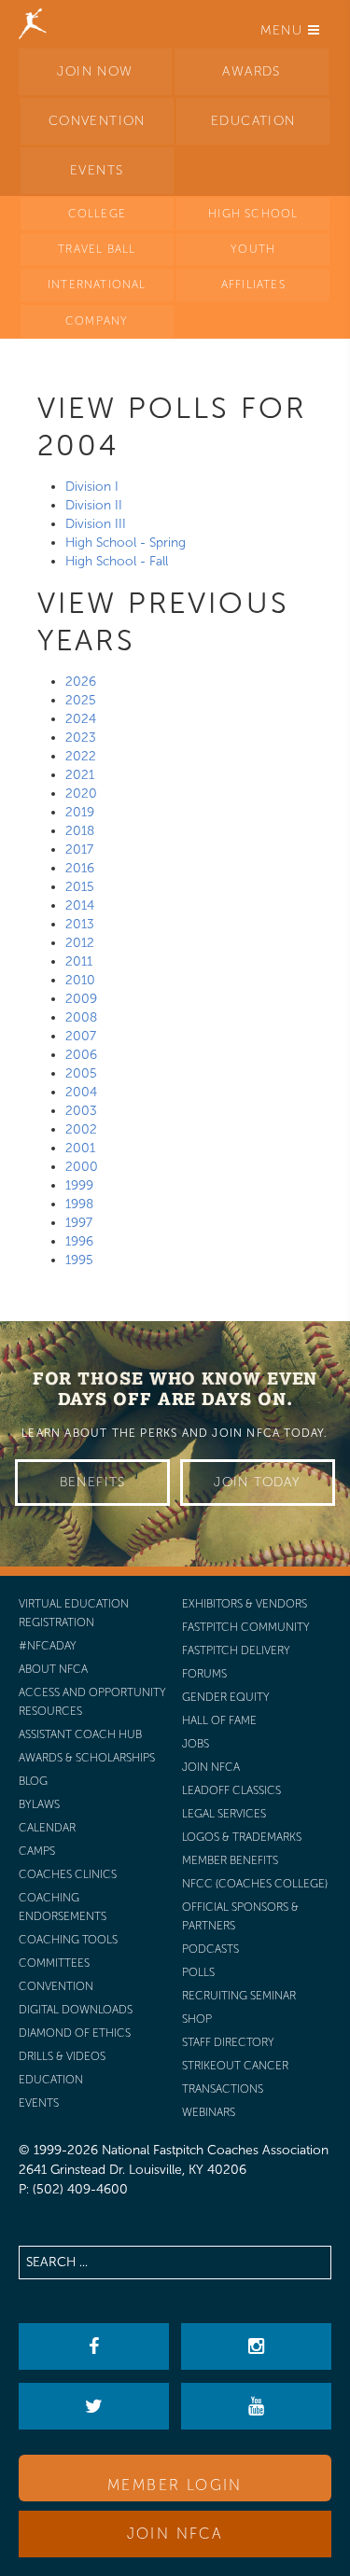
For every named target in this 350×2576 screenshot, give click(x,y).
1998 (79, 1204)
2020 (81, 794)
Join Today (257, 1482)
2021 (80, 775)
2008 (81, 1017)
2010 (80, 980)
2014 (80, 905)
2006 (81, 1055)
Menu (284, 30)
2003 (81, 1111)
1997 (79, 1223)
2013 (80, 924)
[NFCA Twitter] (93, 2406)
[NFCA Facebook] (93, 2346)
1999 (79, 1185)
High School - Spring (126, 543)
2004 (81, 1092)
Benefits (93, 1482)
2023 (81, 738)
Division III (96, 524)
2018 (80, 831)
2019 (80, 812)
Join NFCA (175, 2534)
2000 (82, 1167)
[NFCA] (33, 23)
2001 (80, 1148)
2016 (80, 868)
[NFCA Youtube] (256, 2406)
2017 (79, 849)
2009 (81, 999)
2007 (81, 1036)
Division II (94, 505)
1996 (79, 1241)
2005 (81, 1073)
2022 (81, 756)
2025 (81, 700)
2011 (79, 961)
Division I (92, 487)
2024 (81, 719)
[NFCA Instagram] (256, 2346)
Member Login (175, 2485)
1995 (79, 1260)
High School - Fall (117, 561)
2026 (81, 682)
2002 (81, 1129)
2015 (80, 887)
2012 (80, 943)
